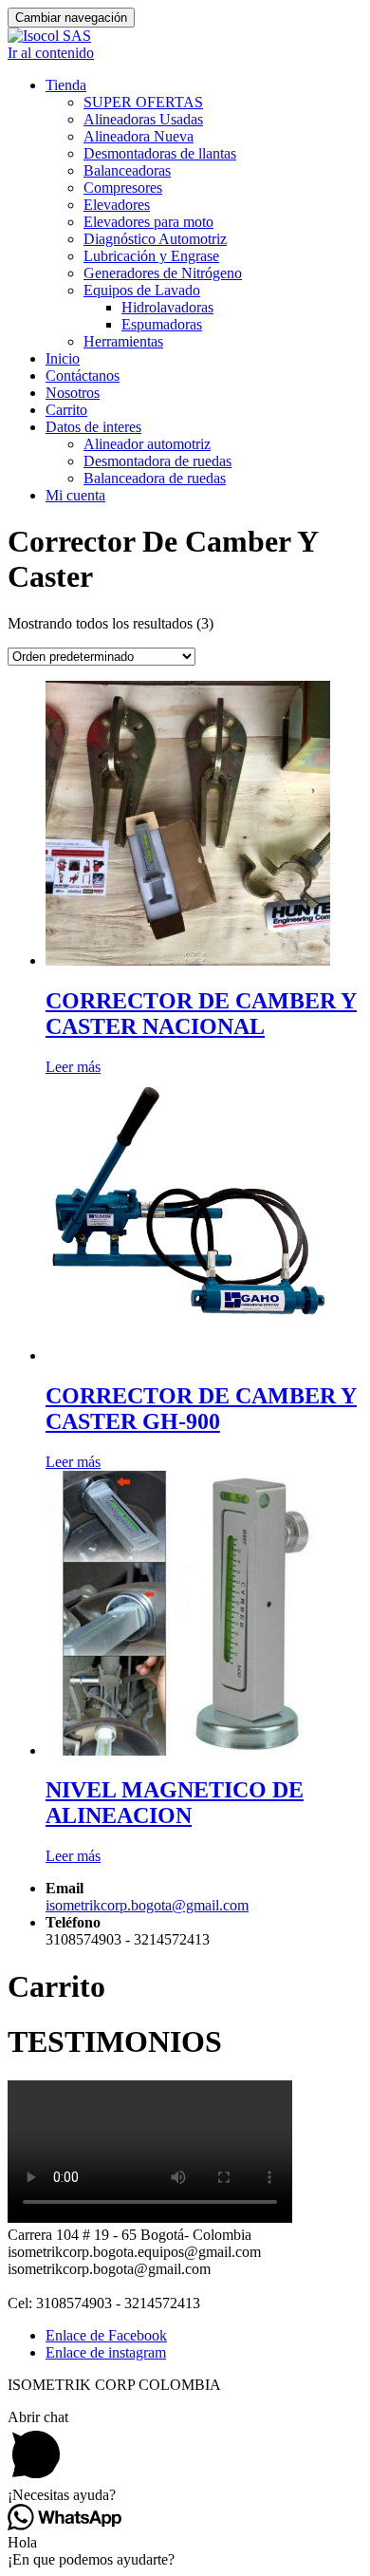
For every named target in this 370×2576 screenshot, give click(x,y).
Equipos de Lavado (142, 290)
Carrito (66, 410)
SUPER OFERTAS (143, 102)
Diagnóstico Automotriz (155, 239)
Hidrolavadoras (167, 307)
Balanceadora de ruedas (155, 478)
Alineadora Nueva (139, 136)
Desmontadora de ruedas (157, 461)
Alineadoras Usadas (143, 119)
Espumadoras (162, 324)
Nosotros (73, 393)
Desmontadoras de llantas (160, 153)
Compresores (123, 188)
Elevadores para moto (148, 222)
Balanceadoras (127, 170)
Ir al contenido (51, 53)
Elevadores (117, 205)
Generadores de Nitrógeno (163, 273)
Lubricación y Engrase (151, 256)
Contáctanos (83, 376)
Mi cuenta (75, 495)
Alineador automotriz (147, 444)
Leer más (73, 1067)
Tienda (66, 85)
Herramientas (123, 341)
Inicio (63, 358)
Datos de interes (93, 427)
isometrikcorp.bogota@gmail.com (147, 1905)
